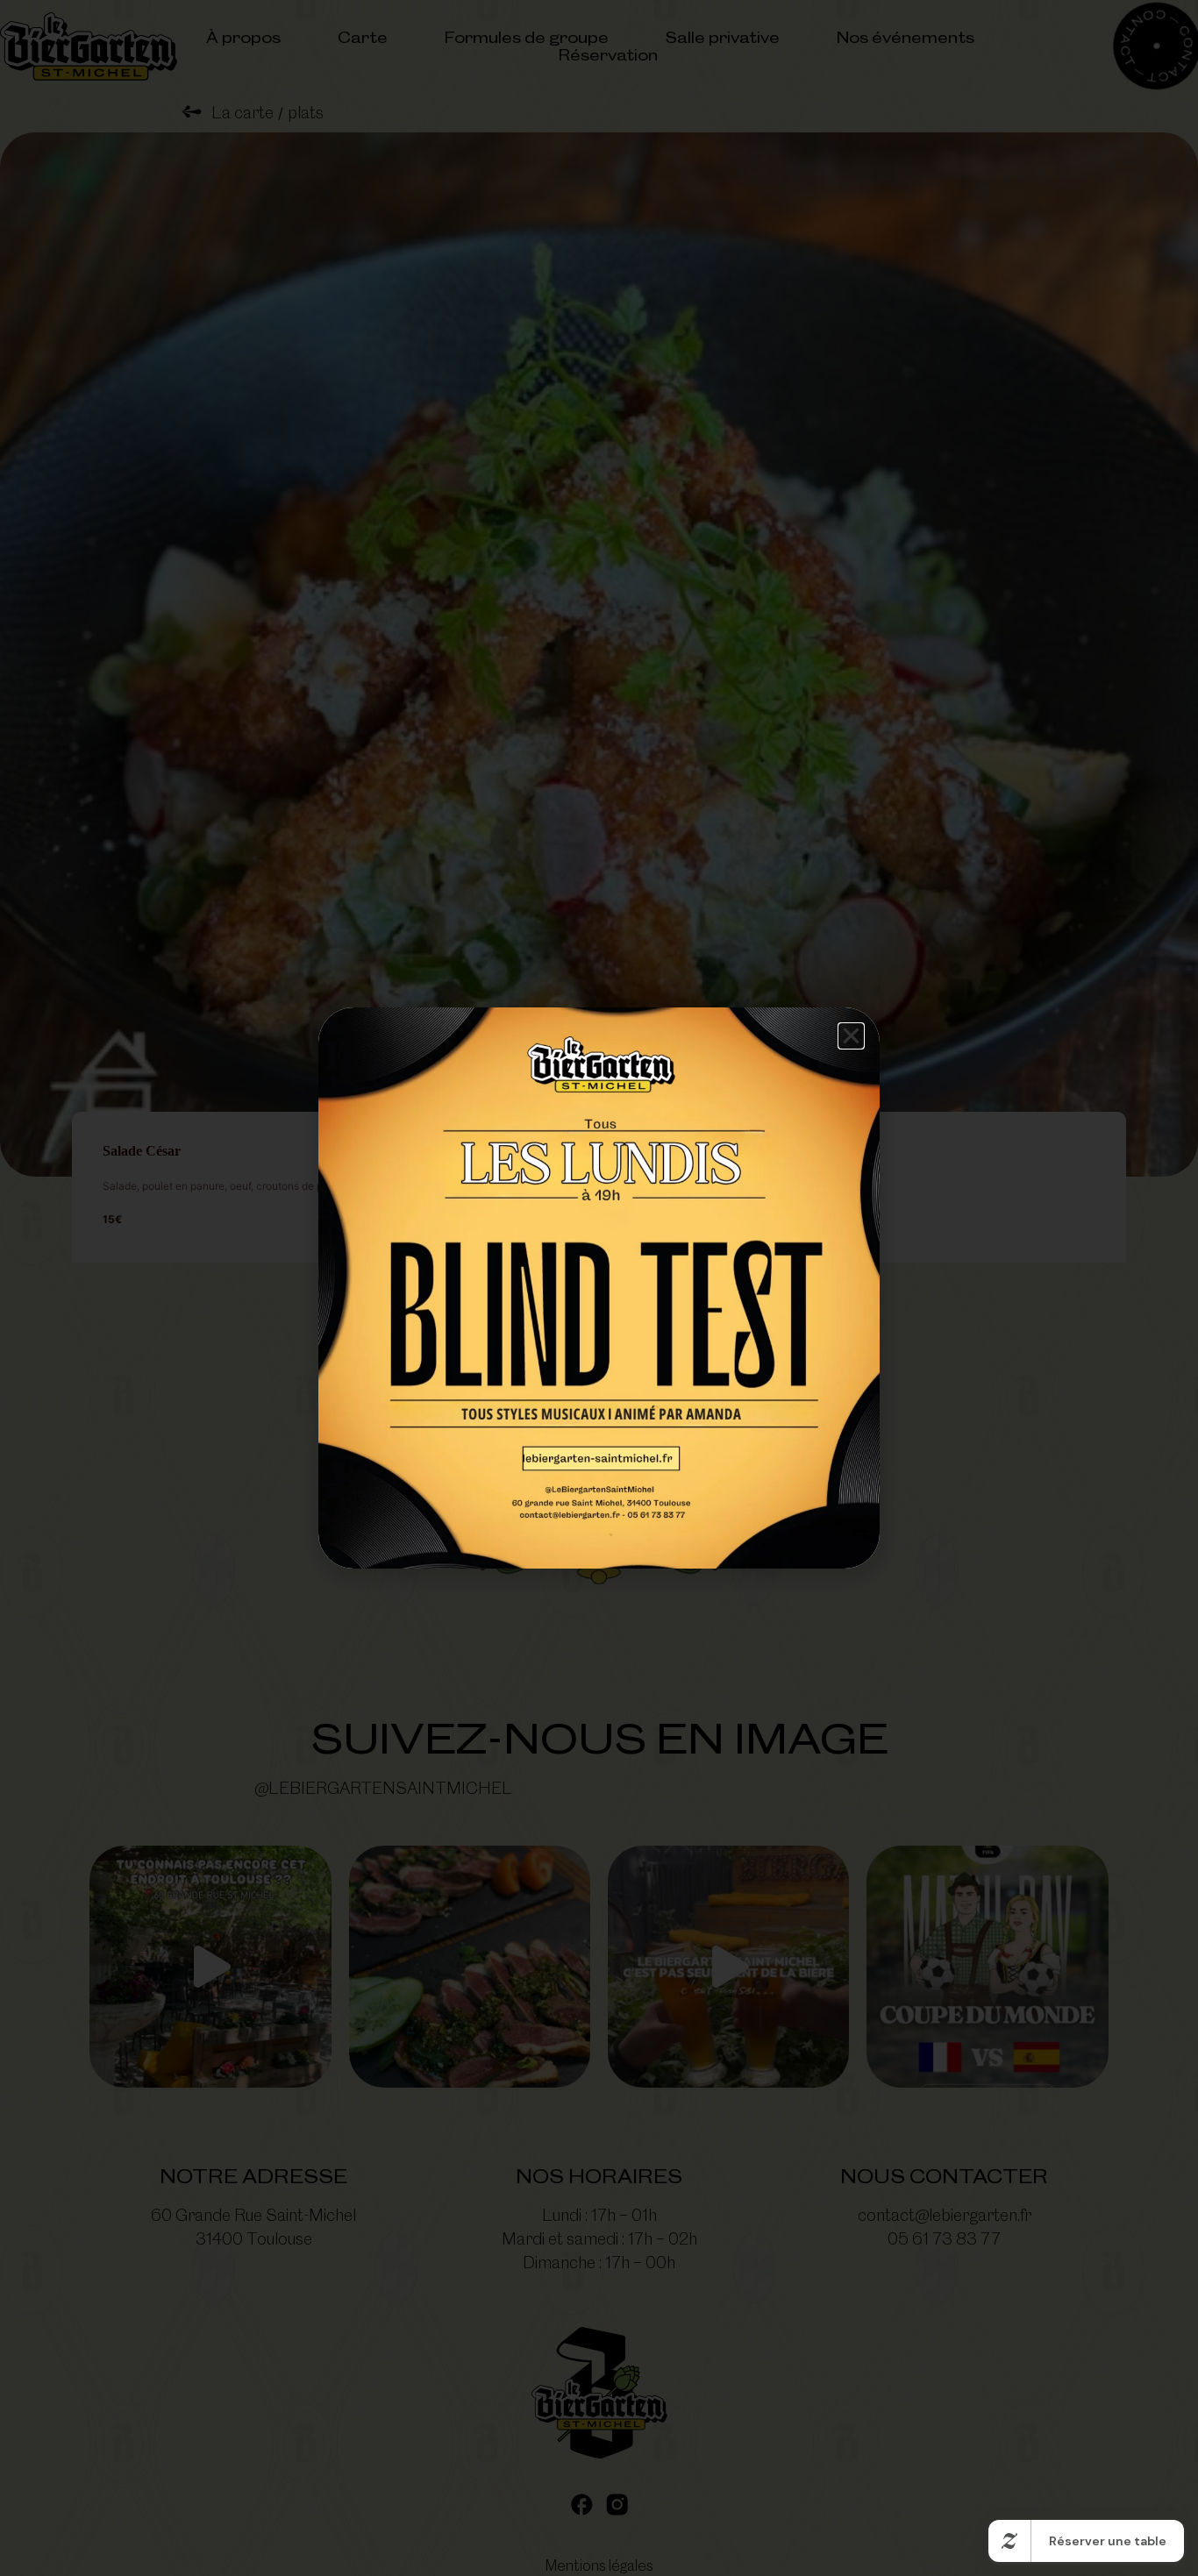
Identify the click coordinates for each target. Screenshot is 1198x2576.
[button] (851, 1036)
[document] (599, 1288)
